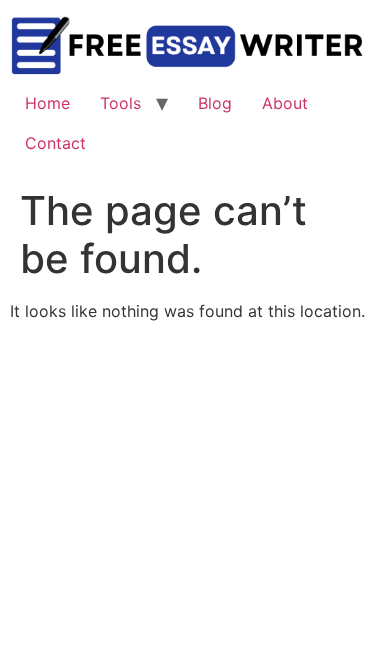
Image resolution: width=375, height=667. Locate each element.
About (285, 103)
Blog (215, 103)
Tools (120, 103)
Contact (55, 143)
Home (47, 103)
